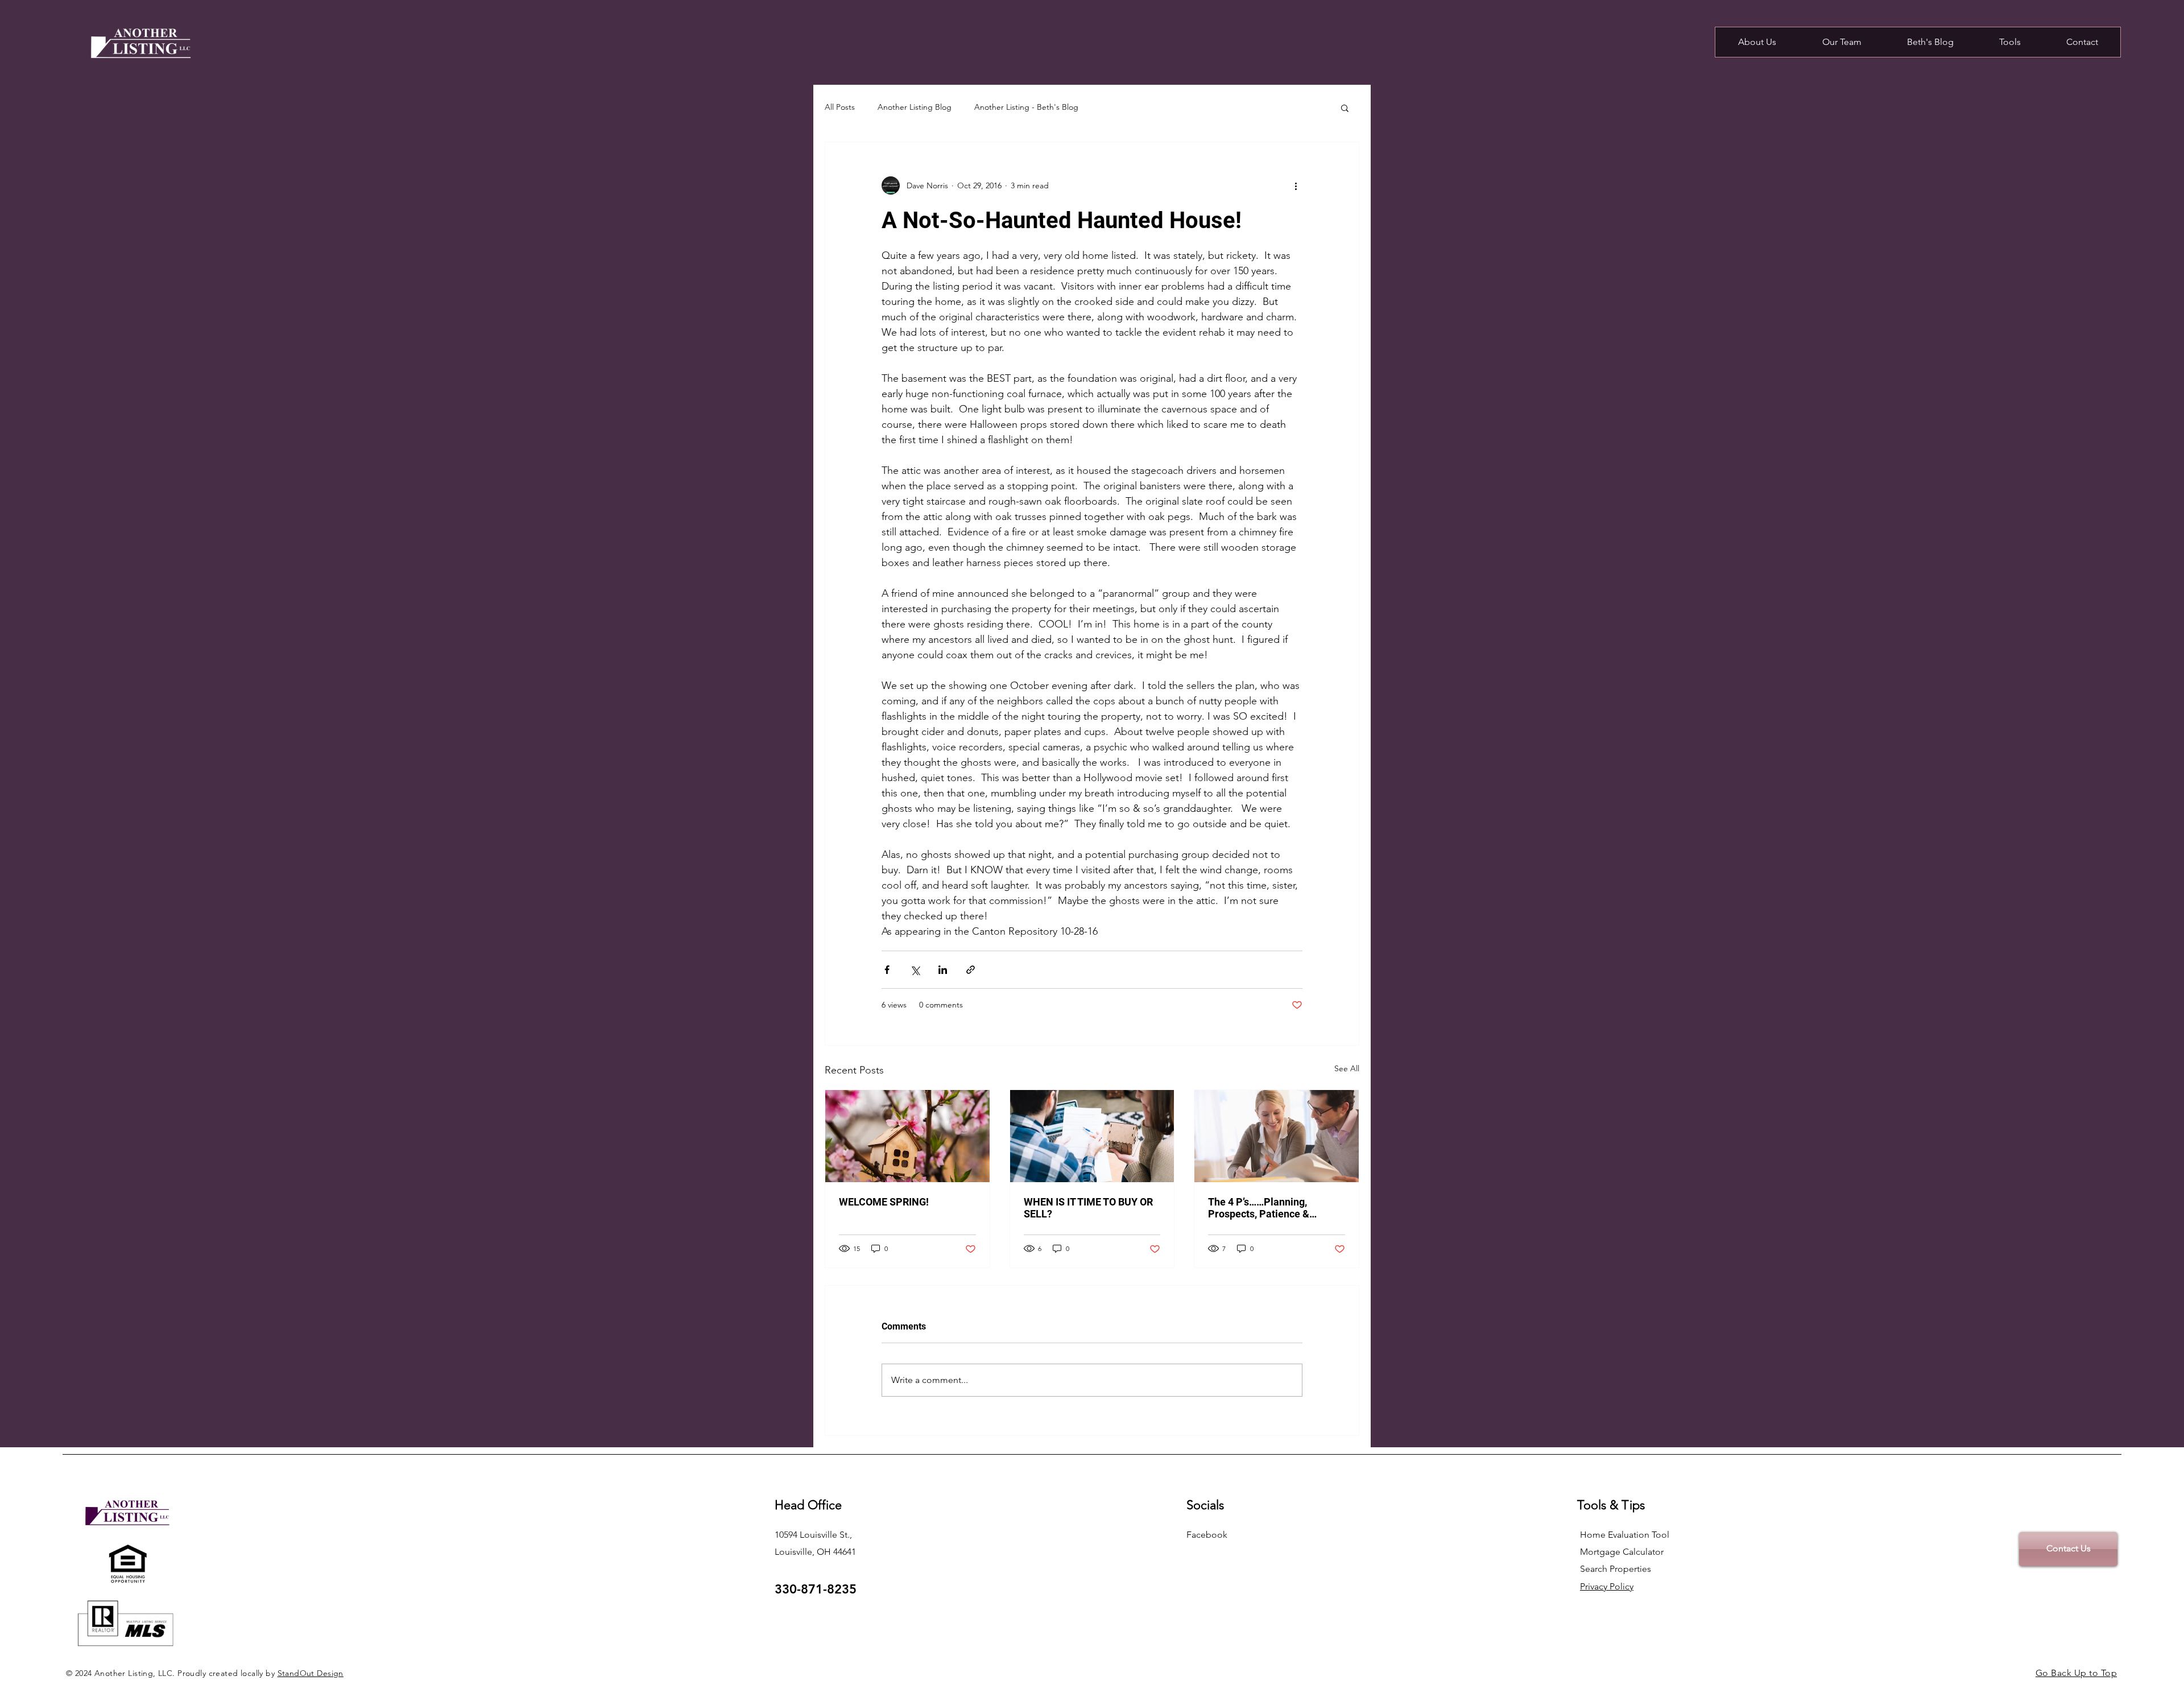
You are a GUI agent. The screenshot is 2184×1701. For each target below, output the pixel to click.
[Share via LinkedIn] (943, 970)
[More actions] (1296, 185)
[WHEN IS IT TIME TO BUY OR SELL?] (1092, 1136)
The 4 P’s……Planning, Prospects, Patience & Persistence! (1259, 1208)
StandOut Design (311, 1673)
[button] (1345, 108)
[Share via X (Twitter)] (915, 970)
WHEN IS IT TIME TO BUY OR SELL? (1088, 1208)
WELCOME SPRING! (884, 1202)
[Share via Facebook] (887, 970)
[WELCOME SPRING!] (907, 1136)
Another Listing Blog (915, 107)
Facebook (1207, 1535)
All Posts (840, 107)
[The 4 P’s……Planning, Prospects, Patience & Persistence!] (1277, 1136)
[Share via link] (971, 970)
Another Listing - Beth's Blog (1026, 107)
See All (1347, 1068)
